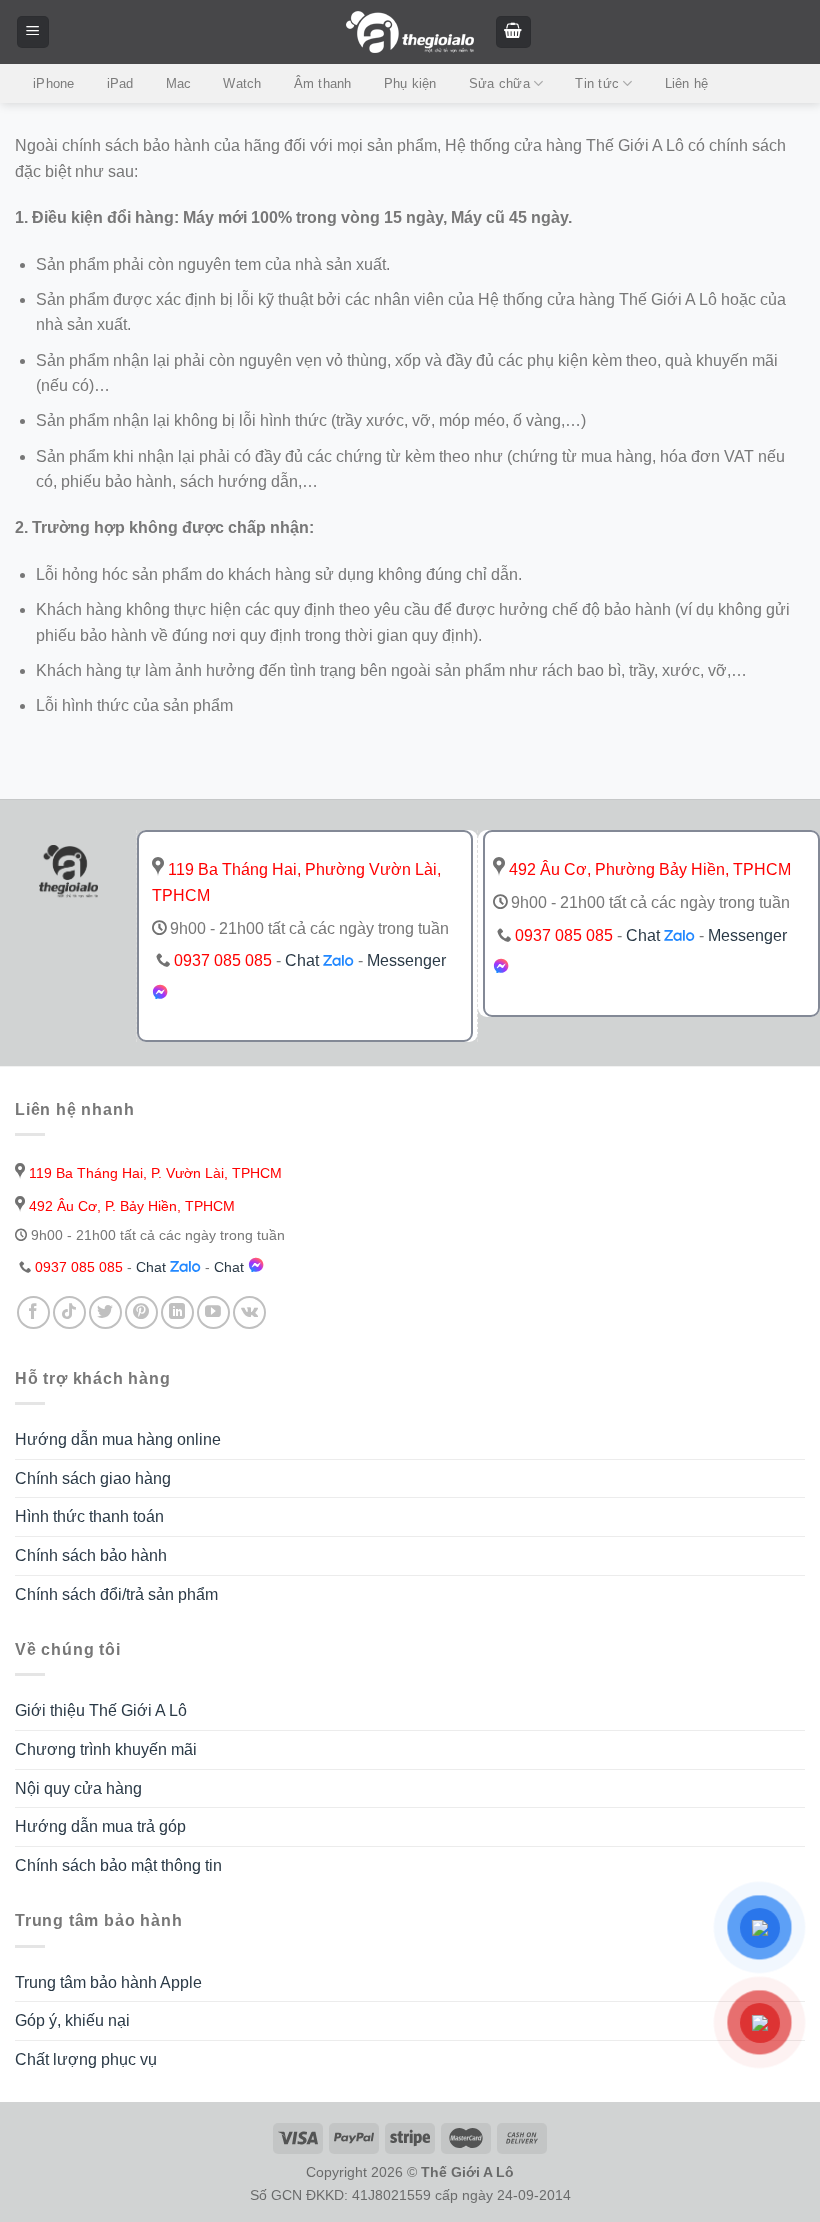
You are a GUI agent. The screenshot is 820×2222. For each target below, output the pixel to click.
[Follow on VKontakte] (249, 1312)
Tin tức (597, 83)
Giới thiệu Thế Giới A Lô (101, 1710)
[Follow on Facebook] (33, 1312)
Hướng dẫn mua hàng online (118, 1439)
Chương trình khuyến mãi (106, 1749)
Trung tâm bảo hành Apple (108, 1982)
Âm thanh (323, 83)
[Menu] (33, 32)
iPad (120, 83)
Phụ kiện (410, 83)
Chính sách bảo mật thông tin (118, 1865)
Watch (242, 83)
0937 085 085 (223, 960)
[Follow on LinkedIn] (177, 1312)
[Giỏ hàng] (514, 32)
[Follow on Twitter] (105, 1312)
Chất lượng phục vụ (86, 2059)
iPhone (54, 83)
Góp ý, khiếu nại (72, 2020)
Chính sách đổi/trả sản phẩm (116, 1594)
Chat (304, 960)
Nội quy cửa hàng (78, 1788)
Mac (179, 83)
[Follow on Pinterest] (141, 1312)
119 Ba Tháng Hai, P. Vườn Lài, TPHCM (153, 1173)
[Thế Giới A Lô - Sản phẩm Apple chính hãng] (410, 32)
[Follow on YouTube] (213, 1312)
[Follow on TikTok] (69, 1312)
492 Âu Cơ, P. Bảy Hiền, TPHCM (130, 1206)
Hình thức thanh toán (89, 1516)
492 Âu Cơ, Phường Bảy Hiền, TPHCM (648, 869)
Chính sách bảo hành (91, 1555)
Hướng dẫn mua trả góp (100, 1826)
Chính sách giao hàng (93, 1478)
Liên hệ (687, 83)
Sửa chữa (499, 83)
